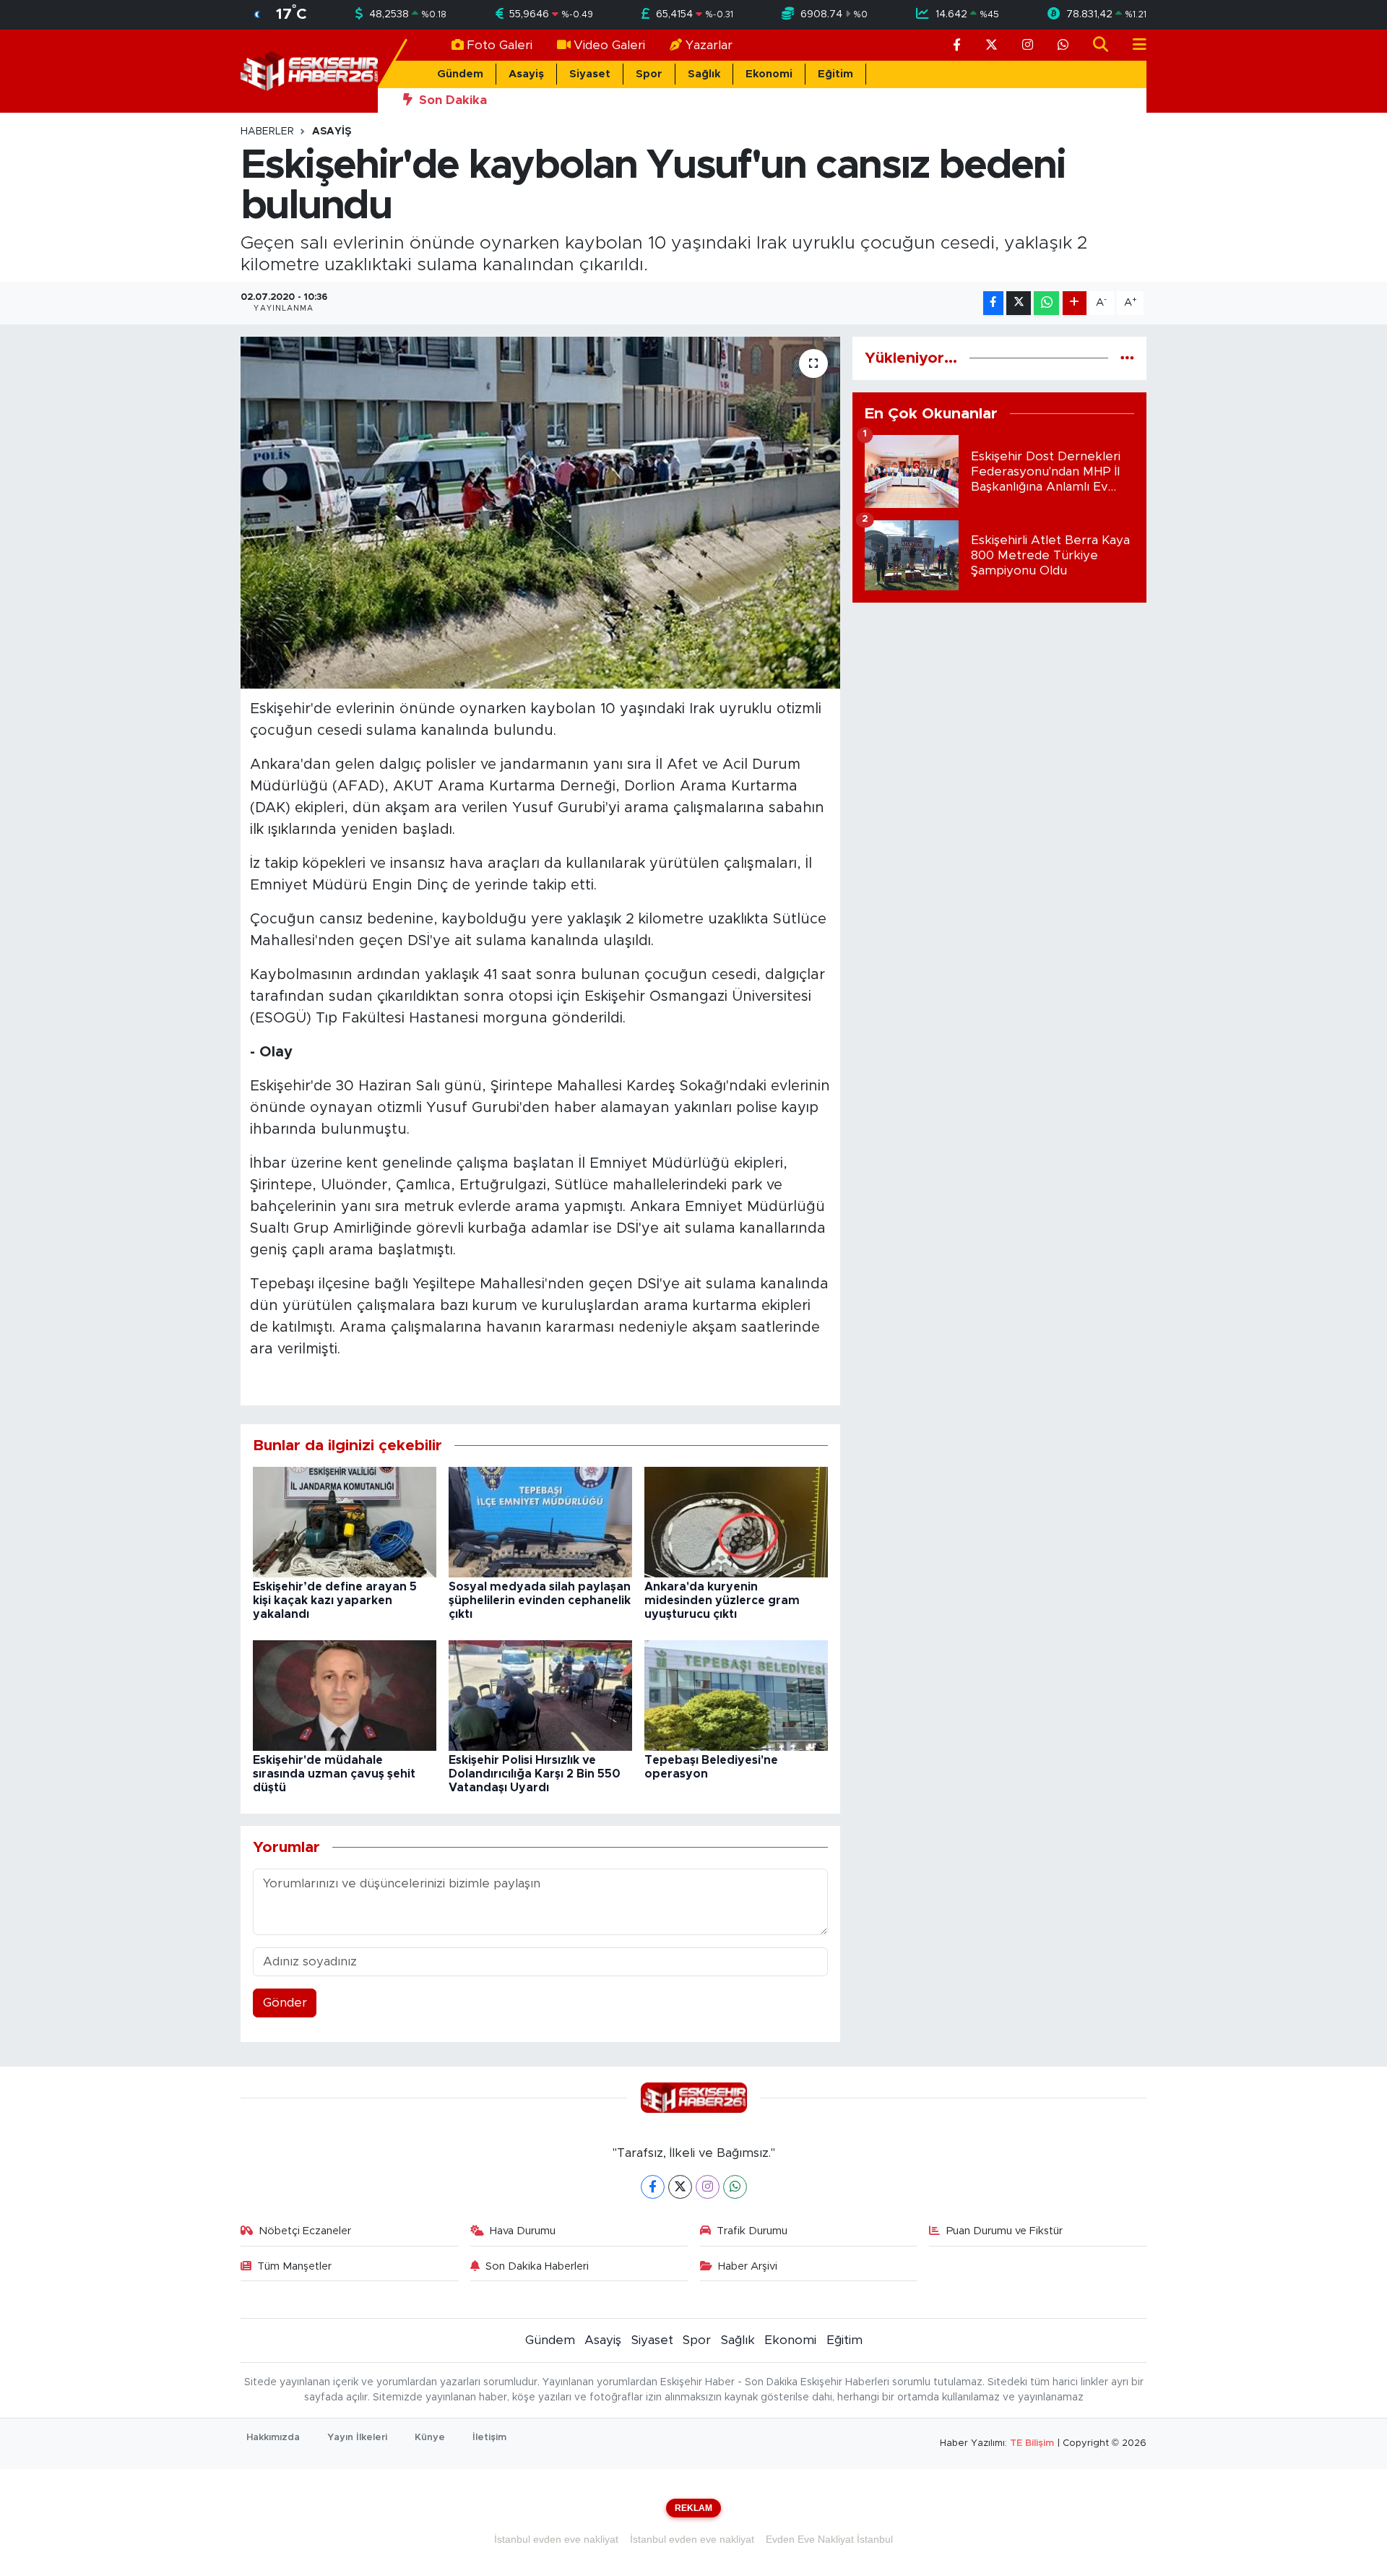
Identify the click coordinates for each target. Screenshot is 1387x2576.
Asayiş (526, 74)
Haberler (267, 132)
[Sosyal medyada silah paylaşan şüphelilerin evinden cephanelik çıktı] (540, 1521)
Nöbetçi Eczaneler (305, 2231)
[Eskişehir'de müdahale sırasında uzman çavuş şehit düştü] (345, 1695)
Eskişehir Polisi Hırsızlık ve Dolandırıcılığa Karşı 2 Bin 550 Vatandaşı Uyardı (535, 1774)
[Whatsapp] (735, 2187)
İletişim (489, 2438)
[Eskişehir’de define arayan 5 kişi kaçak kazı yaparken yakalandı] (345, 1521)
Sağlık (704, 74)
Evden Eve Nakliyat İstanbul (829, 2539)
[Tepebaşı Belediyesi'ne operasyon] (736, 1695)
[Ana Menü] (1133, 45)
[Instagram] (708, 2187)
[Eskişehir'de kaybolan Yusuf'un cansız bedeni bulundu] (541, 513)
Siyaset (590, 74)
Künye (430, 2438)
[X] (680, 2187)
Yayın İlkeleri (357, 2438)
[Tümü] (1127, 358)
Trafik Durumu (752, 2231)
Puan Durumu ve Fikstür (1004, 2231)
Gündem (460, 74)
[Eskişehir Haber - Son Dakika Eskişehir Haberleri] (309, 70)
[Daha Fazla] (1075, 303)
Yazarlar (709, 45)
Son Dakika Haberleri (537, 2266)
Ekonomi (769, 74)
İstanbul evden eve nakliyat (556, 2539)
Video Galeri (609, 45)
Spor (649, 74)
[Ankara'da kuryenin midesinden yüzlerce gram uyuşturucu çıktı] (736, 1521)
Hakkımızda (273, 2438)
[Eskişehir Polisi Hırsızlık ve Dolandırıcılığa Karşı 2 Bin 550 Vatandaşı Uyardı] (540, 1695)
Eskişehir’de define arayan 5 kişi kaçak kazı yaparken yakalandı (335, 1601)
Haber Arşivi (748, 2266)
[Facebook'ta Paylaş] (993, 303)
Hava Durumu (523, 2231)
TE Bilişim (1032, 2443)
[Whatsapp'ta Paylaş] (1046, 303)
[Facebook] (653, 2187)
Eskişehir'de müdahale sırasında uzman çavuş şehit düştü (334, 1774)
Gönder (285, 2003)
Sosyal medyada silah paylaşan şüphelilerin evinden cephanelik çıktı (540, 1601)
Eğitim (835, 74)
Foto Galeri (500, 45)
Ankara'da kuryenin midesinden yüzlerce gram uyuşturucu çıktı (722, 1601)
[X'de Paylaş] (1019, 303)
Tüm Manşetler (294, 2266)
